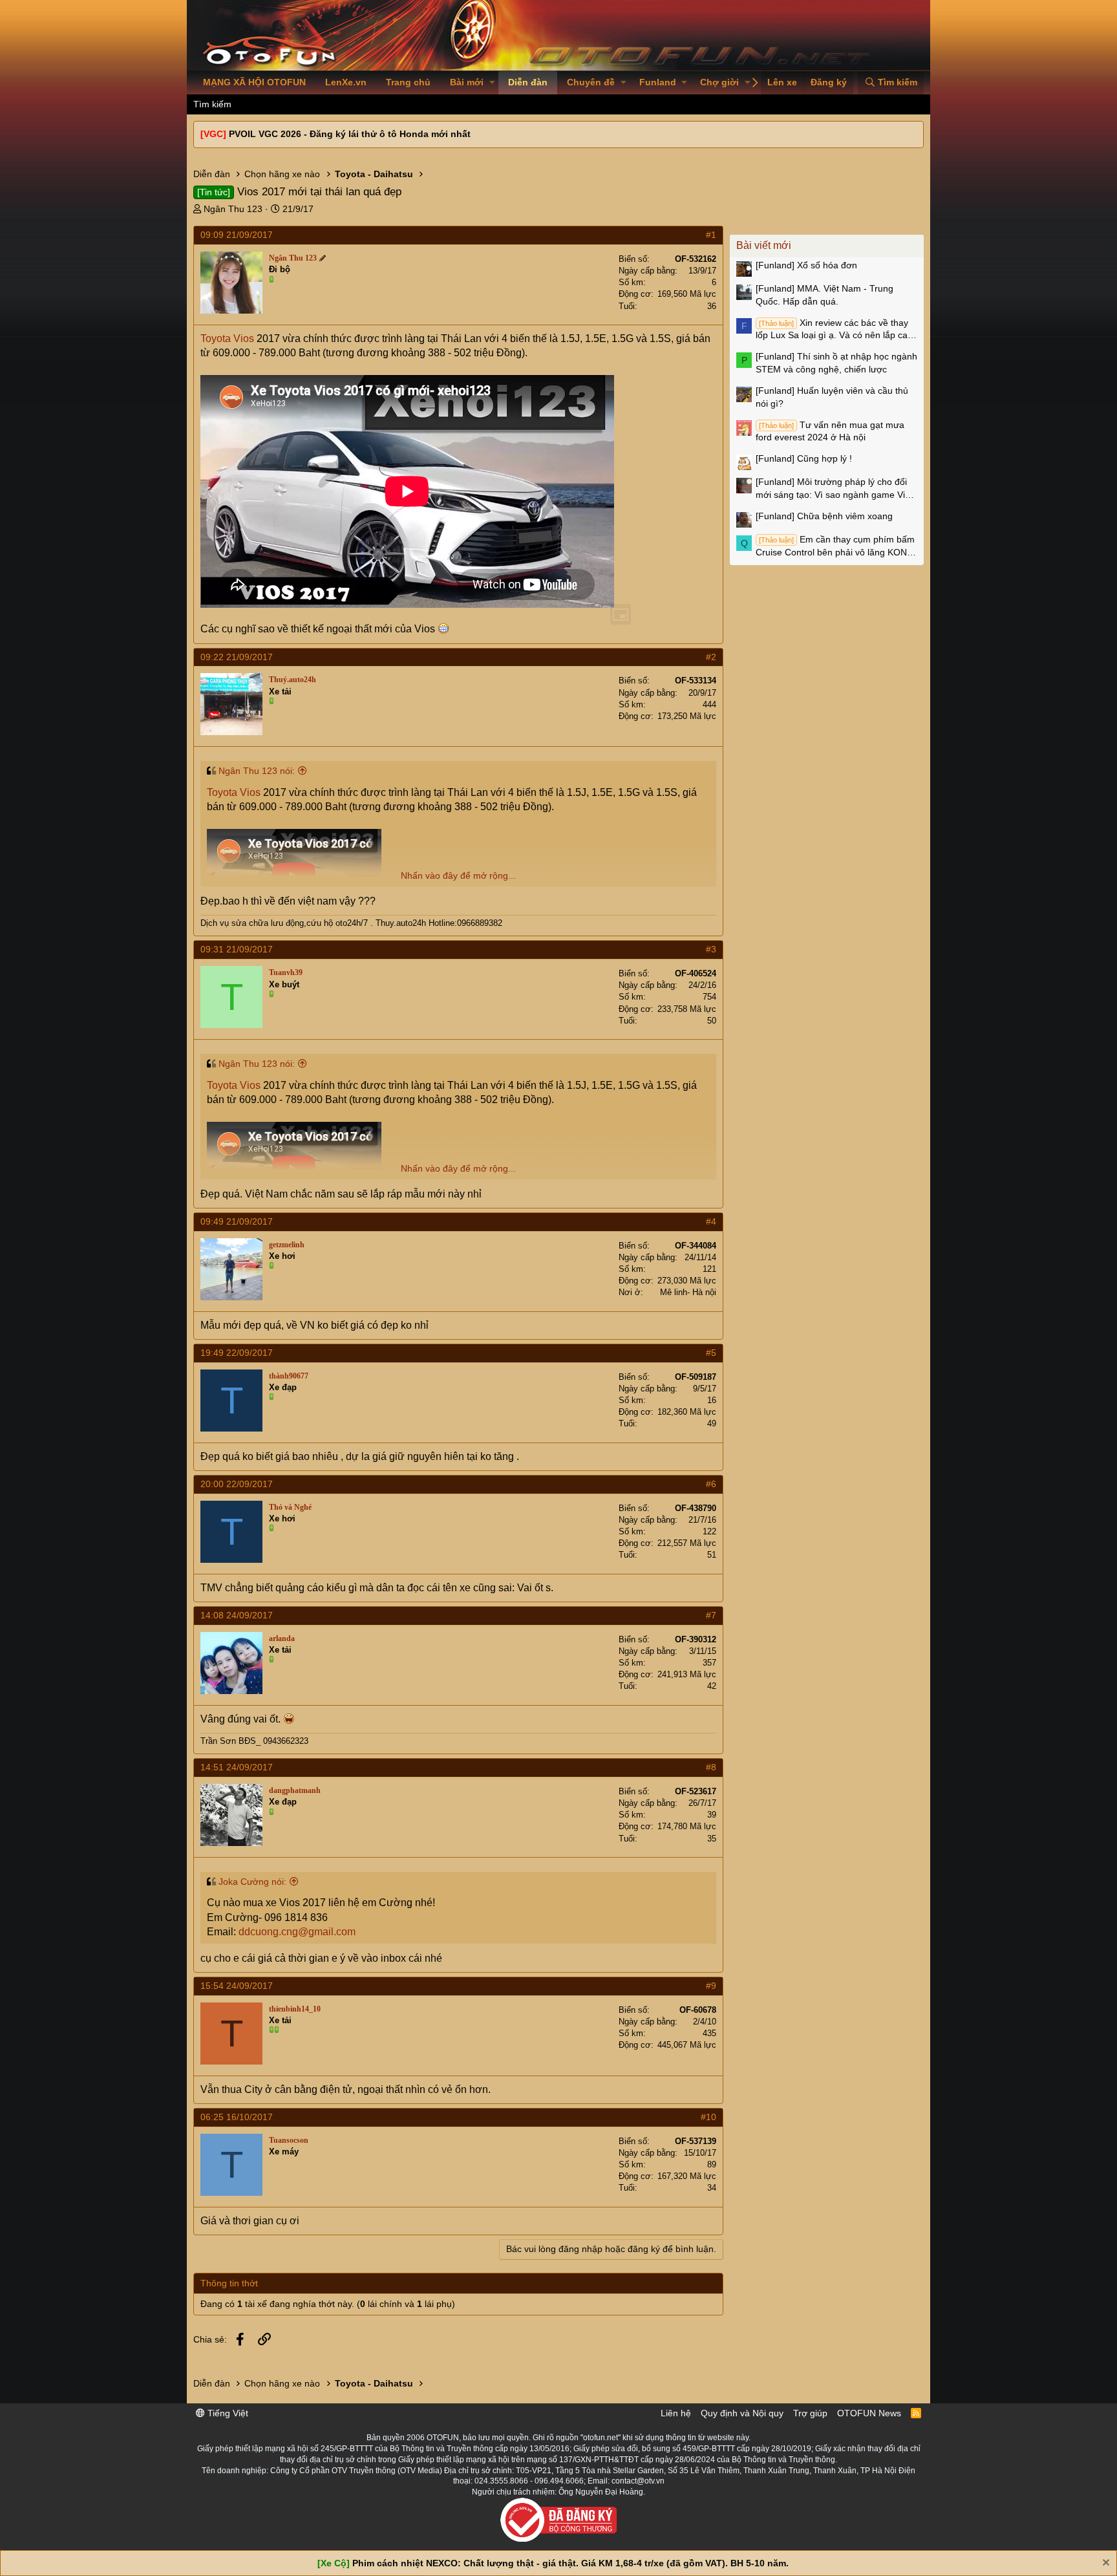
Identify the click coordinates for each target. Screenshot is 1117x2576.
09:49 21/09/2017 (237, 1221)
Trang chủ (408, 82)
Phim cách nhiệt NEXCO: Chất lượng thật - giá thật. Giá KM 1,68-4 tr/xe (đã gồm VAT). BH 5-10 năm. (570, 2563)
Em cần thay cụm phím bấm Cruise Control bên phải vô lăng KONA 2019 (835, 546)
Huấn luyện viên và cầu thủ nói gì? (832, 397)
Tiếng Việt (227, 2413)
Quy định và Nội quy (742, 2413)
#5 (711, 1353)
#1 (711, 235)
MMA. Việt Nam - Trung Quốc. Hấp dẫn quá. (824, 295)
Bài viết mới (764, 245)
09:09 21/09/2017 (237, 235)
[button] (492, 83)
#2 (711, 657)
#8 (711, 1767)
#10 (708, 2117)
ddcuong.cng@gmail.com (297, 1932)
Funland (658, 82)
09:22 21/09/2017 (237, 657)
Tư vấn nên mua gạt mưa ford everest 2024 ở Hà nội (830, 431)
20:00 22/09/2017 (237, 1484)
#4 (711, 1221)
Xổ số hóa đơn (806, 265)
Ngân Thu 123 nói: (257, 771)
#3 (711, 949)
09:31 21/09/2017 (237, 949)
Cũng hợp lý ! (804, 458)
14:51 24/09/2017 (237, 1767)
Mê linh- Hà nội (688, 1292)
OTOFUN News (869, 2413)
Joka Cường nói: (252, 1882)
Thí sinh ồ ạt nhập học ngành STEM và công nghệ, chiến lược (836, 363)
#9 (711, 1986)
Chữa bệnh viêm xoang (824, 516)
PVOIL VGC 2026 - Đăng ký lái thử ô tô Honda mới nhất (350, 134)
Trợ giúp (810, 2413)
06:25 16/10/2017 (237, 2117)
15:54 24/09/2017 (237, 1986)
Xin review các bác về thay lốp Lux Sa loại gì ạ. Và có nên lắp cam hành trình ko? (835, 330)
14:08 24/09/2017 (237, 1615)
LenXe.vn (346, 82)
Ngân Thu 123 (233, 209)
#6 (711, 1484)
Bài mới (467, 82)
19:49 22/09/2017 (237, 1353)
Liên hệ (676, 2413)
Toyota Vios (227, 338)
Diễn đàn (528, 82)
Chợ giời (719, 82)
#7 (711, 1615)
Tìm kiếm (212, 104)
